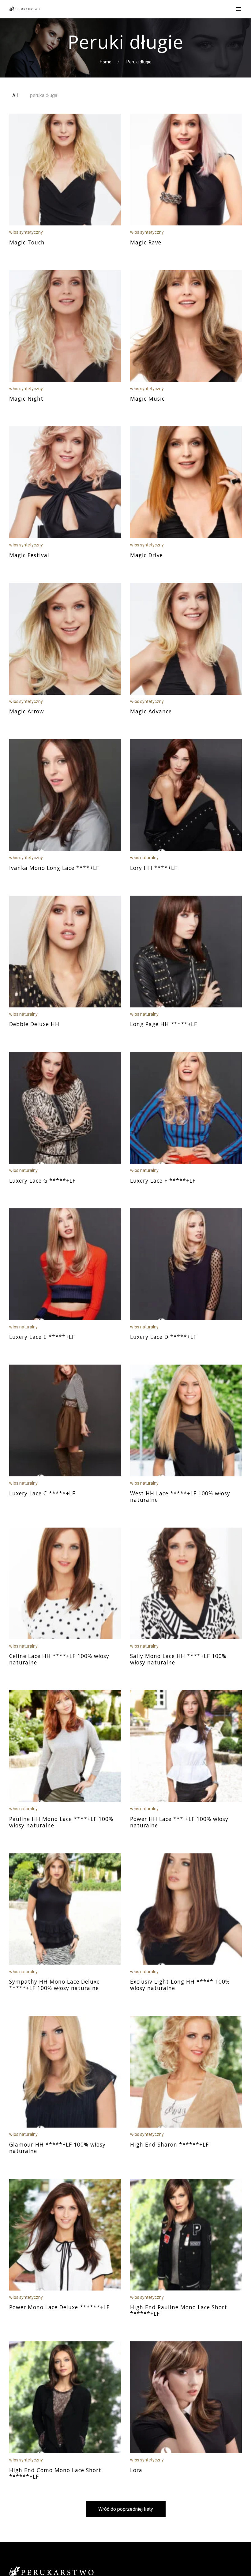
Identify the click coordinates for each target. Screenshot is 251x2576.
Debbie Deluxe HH (34, 1024)
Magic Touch (27, 242)
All (15, 95)
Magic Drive (146, 555)
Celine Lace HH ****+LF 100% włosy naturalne (59, 1659)
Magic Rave (146, 242)
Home (106, 62)
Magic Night (26, 398)
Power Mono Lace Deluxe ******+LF (59, 2307)
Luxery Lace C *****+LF (42, 1493)
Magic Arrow (27, 711)
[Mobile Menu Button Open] (239, 9)
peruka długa (44, 95)
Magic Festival (29, 555)
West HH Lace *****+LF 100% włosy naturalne (180, 1496)
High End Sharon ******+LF (169, 2144)
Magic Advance (151, 711)
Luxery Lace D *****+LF (163, 1337)
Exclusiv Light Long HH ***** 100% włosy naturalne (180, 1985)
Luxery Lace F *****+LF (163, 1180)
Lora (136, 2470)
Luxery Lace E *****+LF (42, 1337)
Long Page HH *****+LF (164, 1024)
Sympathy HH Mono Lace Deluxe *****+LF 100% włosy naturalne (54, 1985)
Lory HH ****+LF (154, 868)
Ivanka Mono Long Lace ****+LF (54, 868)
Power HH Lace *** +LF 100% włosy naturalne (179, 1822)
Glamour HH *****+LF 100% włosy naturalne (57, 2148)
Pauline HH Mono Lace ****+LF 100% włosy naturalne (61, 1822)
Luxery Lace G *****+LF (42, 1180)
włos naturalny (144, 858)
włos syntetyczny (26, 232)
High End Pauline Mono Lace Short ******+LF (179, 2310)
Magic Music (147, 398)
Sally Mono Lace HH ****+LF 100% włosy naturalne (178, 1659)
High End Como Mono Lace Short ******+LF (55, 2473)
